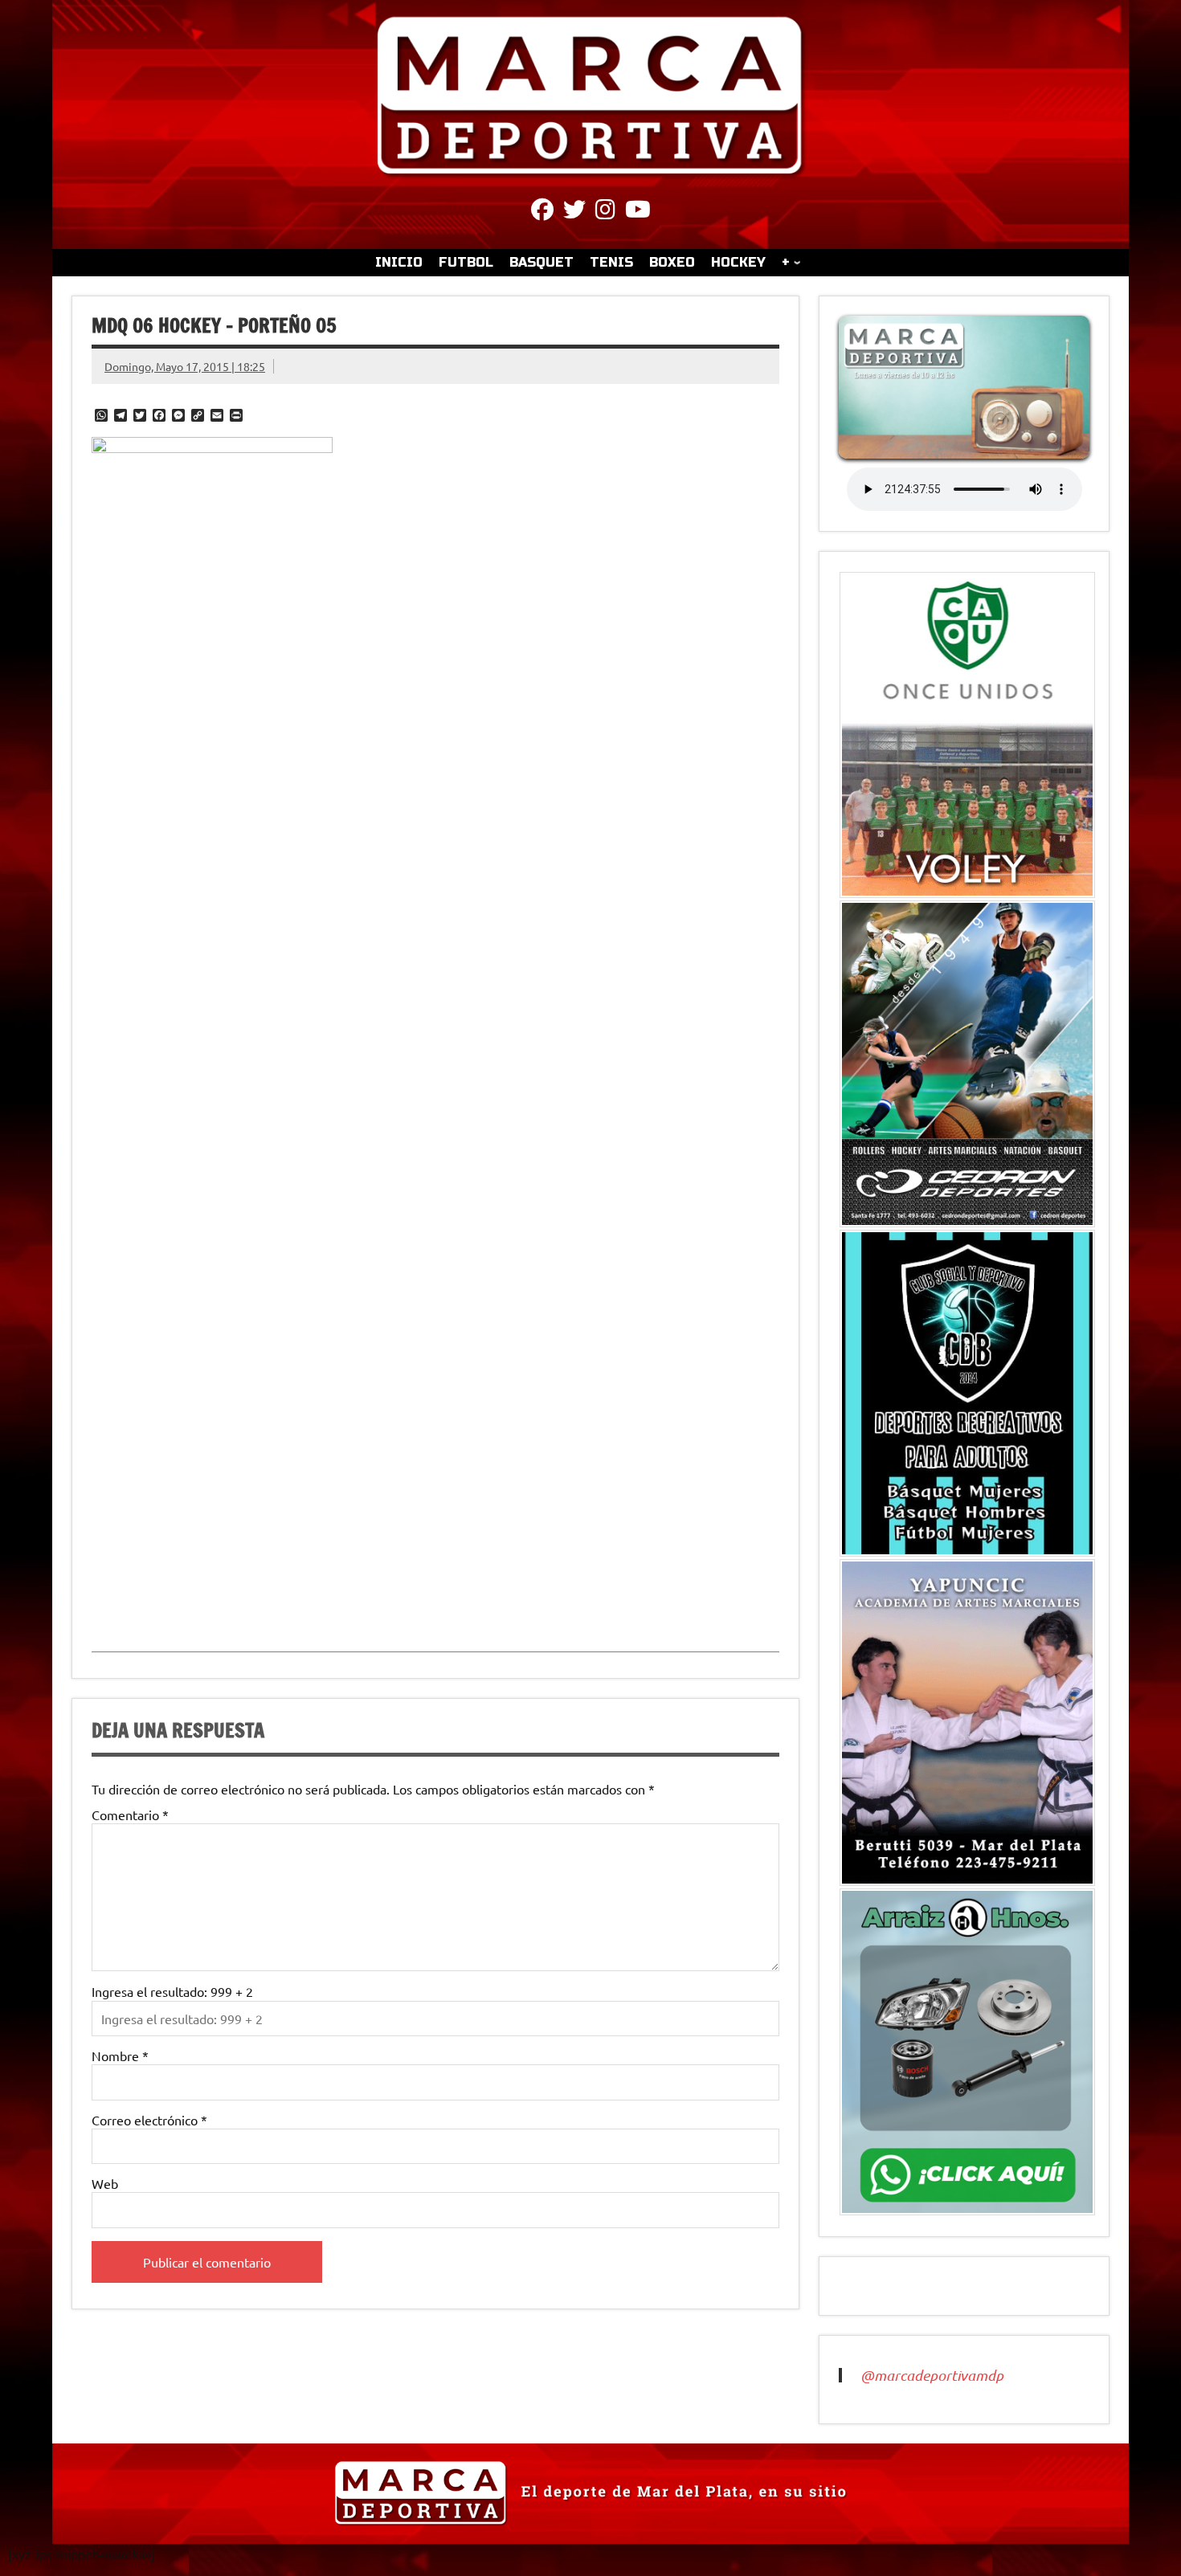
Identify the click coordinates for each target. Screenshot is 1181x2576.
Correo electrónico (149, 2120)
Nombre (120, 2055)
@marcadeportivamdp (932, 2375)
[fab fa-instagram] (605, 212)
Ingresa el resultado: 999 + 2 (172, 1991)
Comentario (130, 1815)
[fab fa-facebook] (542, 212)
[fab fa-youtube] (638, 212)
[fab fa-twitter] (574, 212)
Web (105, 2183)
